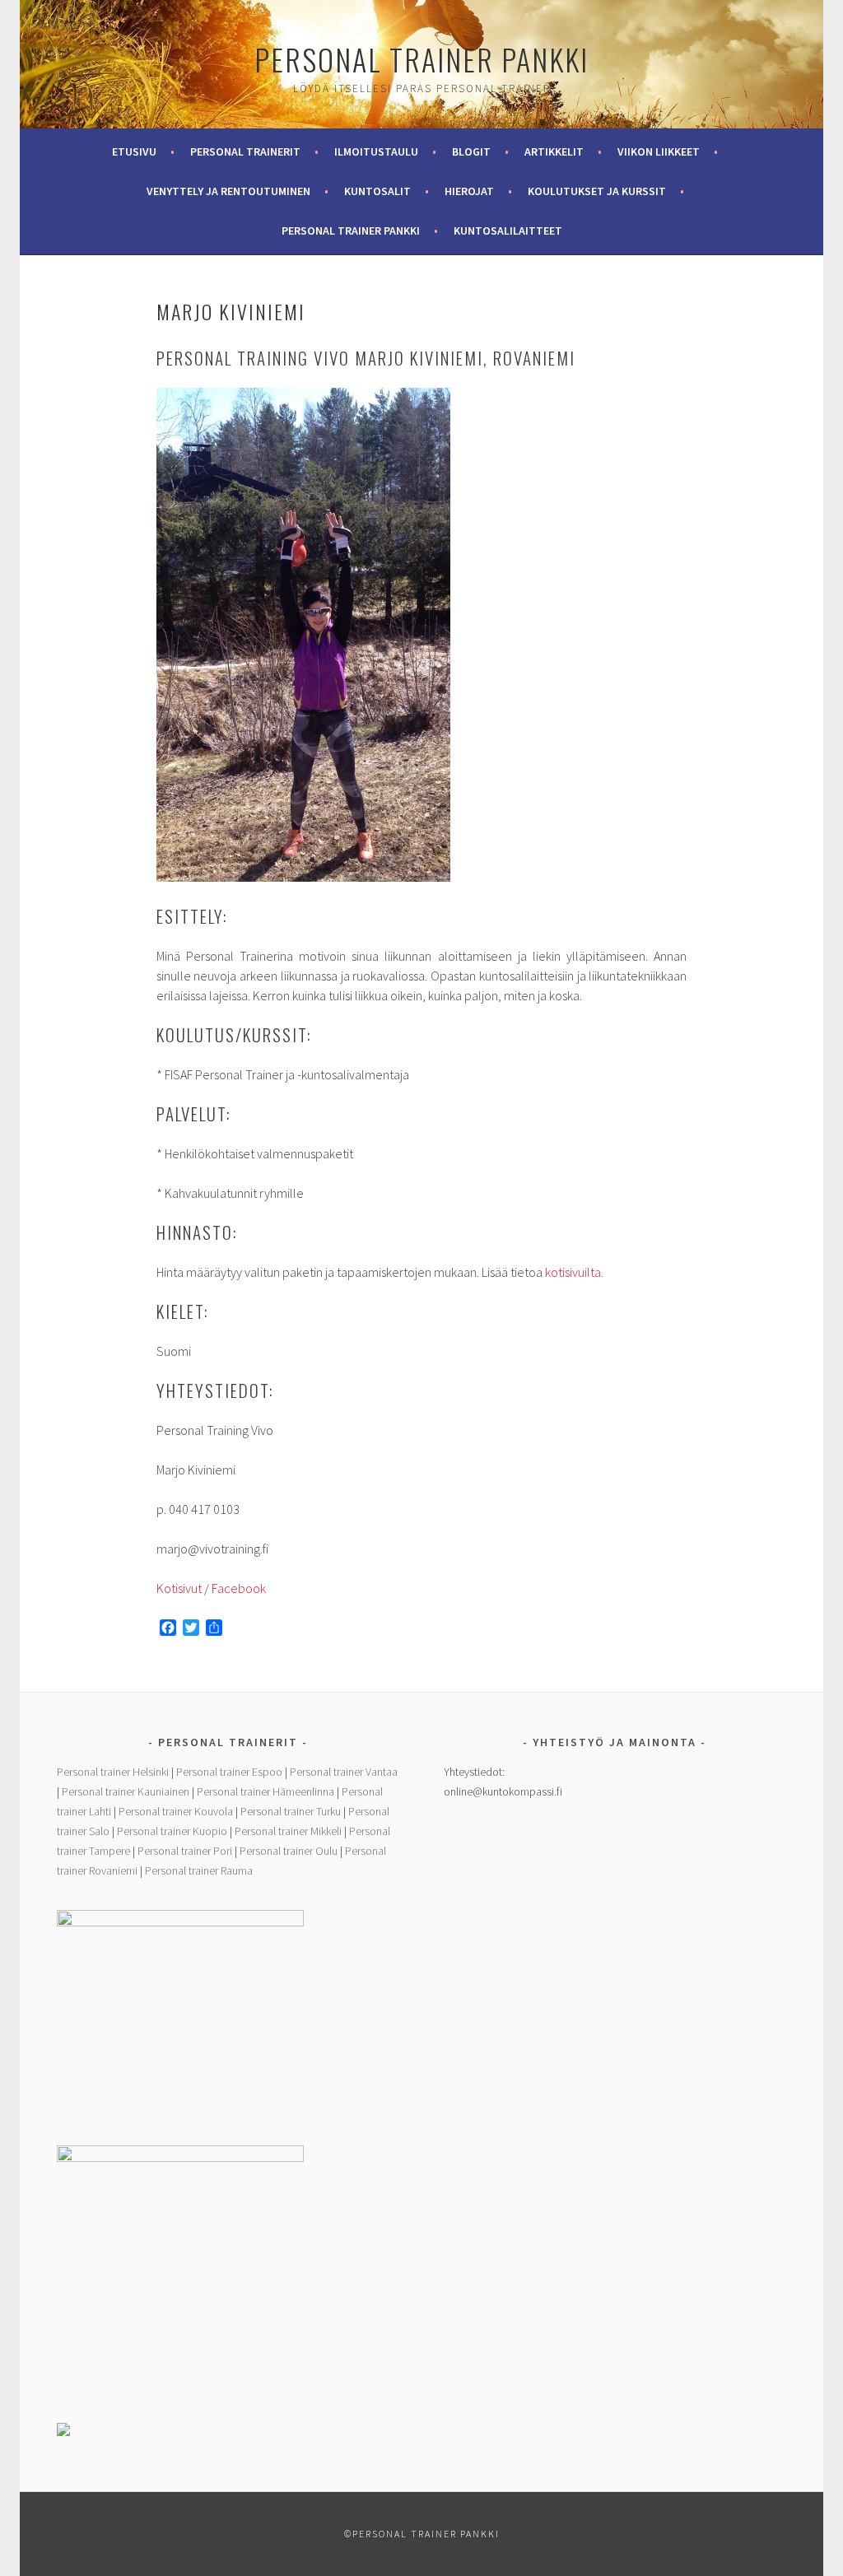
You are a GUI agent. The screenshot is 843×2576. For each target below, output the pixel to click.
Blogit (471, 151)
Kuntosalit (377, 191)
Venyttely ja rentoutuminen (228, 191)
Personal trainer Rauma (199, 1870)
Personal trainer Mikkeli (288, 1831)
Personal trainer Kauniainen (126, 1791)
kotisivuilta (573, 1272)
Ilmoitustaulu (376, 151)
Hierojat (469, 191)
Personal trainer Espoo (229, 1772)
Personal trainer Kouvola (176, 1811)
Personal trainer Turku (291, 1811)
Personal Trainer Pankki (421, 59)
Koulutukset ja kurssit (597, 191)
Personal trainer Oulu (289, 1851)
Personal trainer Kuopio (172, 1831)
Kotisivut (179, 1588)
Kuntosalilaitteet (508, 231)
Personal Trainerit (245, 151)
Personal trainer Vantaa (344, 1772)
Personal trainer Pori (185, 1851)
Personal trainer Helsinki (113, 1772)
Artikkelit (554, 151)
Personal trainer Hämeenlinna (265, 1791)
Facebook (239, 1588)
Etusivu (134, 151)
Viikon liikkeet (659, 151)
